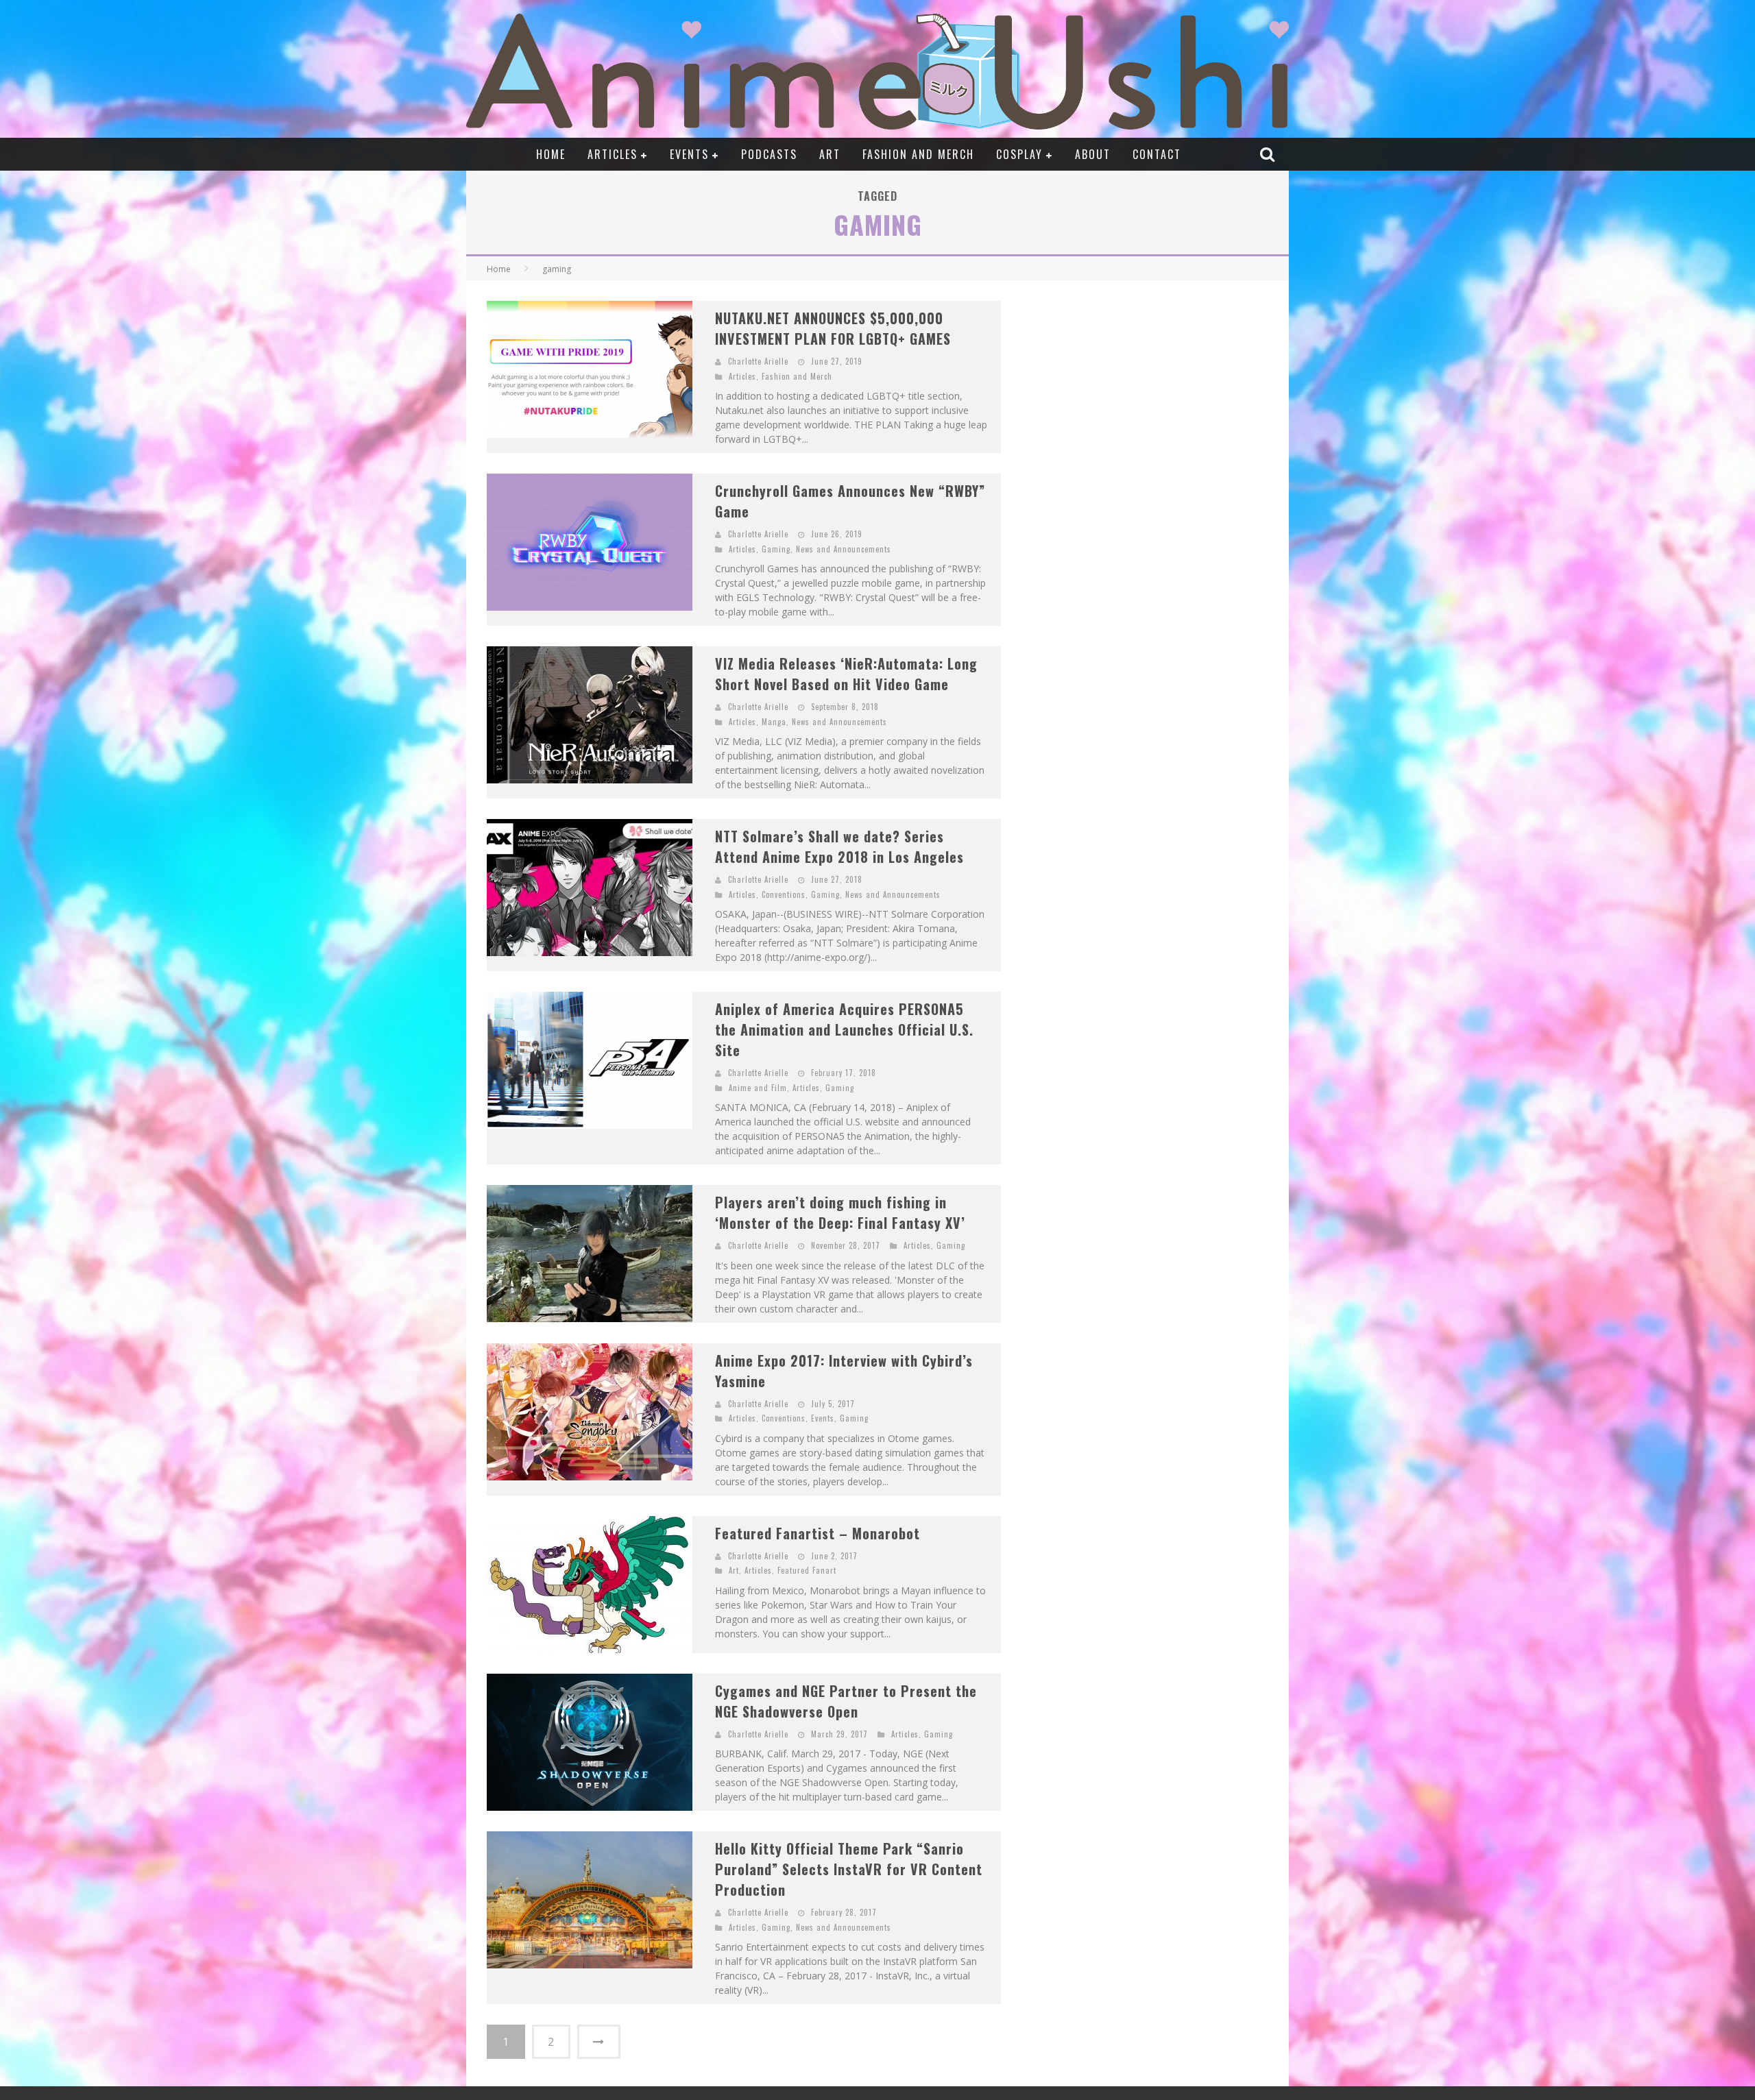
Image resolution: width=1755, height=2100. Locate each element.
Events (689, 154)
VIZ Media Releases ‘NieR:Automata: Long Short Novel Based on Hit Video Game (846, 674)
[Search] (1269, 154)
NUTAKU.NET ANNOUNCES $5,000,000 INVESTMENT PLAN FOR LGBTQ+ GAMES (833, 328)
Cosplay (1019, 154)
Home (551, 154)
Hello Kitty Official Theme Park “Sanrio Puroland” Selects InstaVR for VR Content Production (849, 1869)
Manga (774, 722)
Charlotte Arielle (758, 361)
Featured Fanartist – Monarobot (818, 1533)
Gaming (776, 549)
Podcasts (769, 154)
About (1093, 154)
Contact (1157, 154)
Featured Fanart (807, 1570)
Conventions (784, 894)
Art (830, 154)
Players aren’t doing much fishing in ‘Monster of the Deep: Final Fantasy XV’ (840, 1212)
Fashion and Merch (918, 154)
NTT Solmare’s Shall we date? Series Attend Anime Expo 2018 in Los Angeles (839, 846)
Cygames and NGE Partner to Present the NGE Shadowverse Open (846, 1701)
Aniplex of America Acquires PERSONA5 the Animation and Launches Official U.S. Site (844, 1029)
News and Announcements (844, 549)
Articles (613, 154)
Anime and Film (758, 1088)
